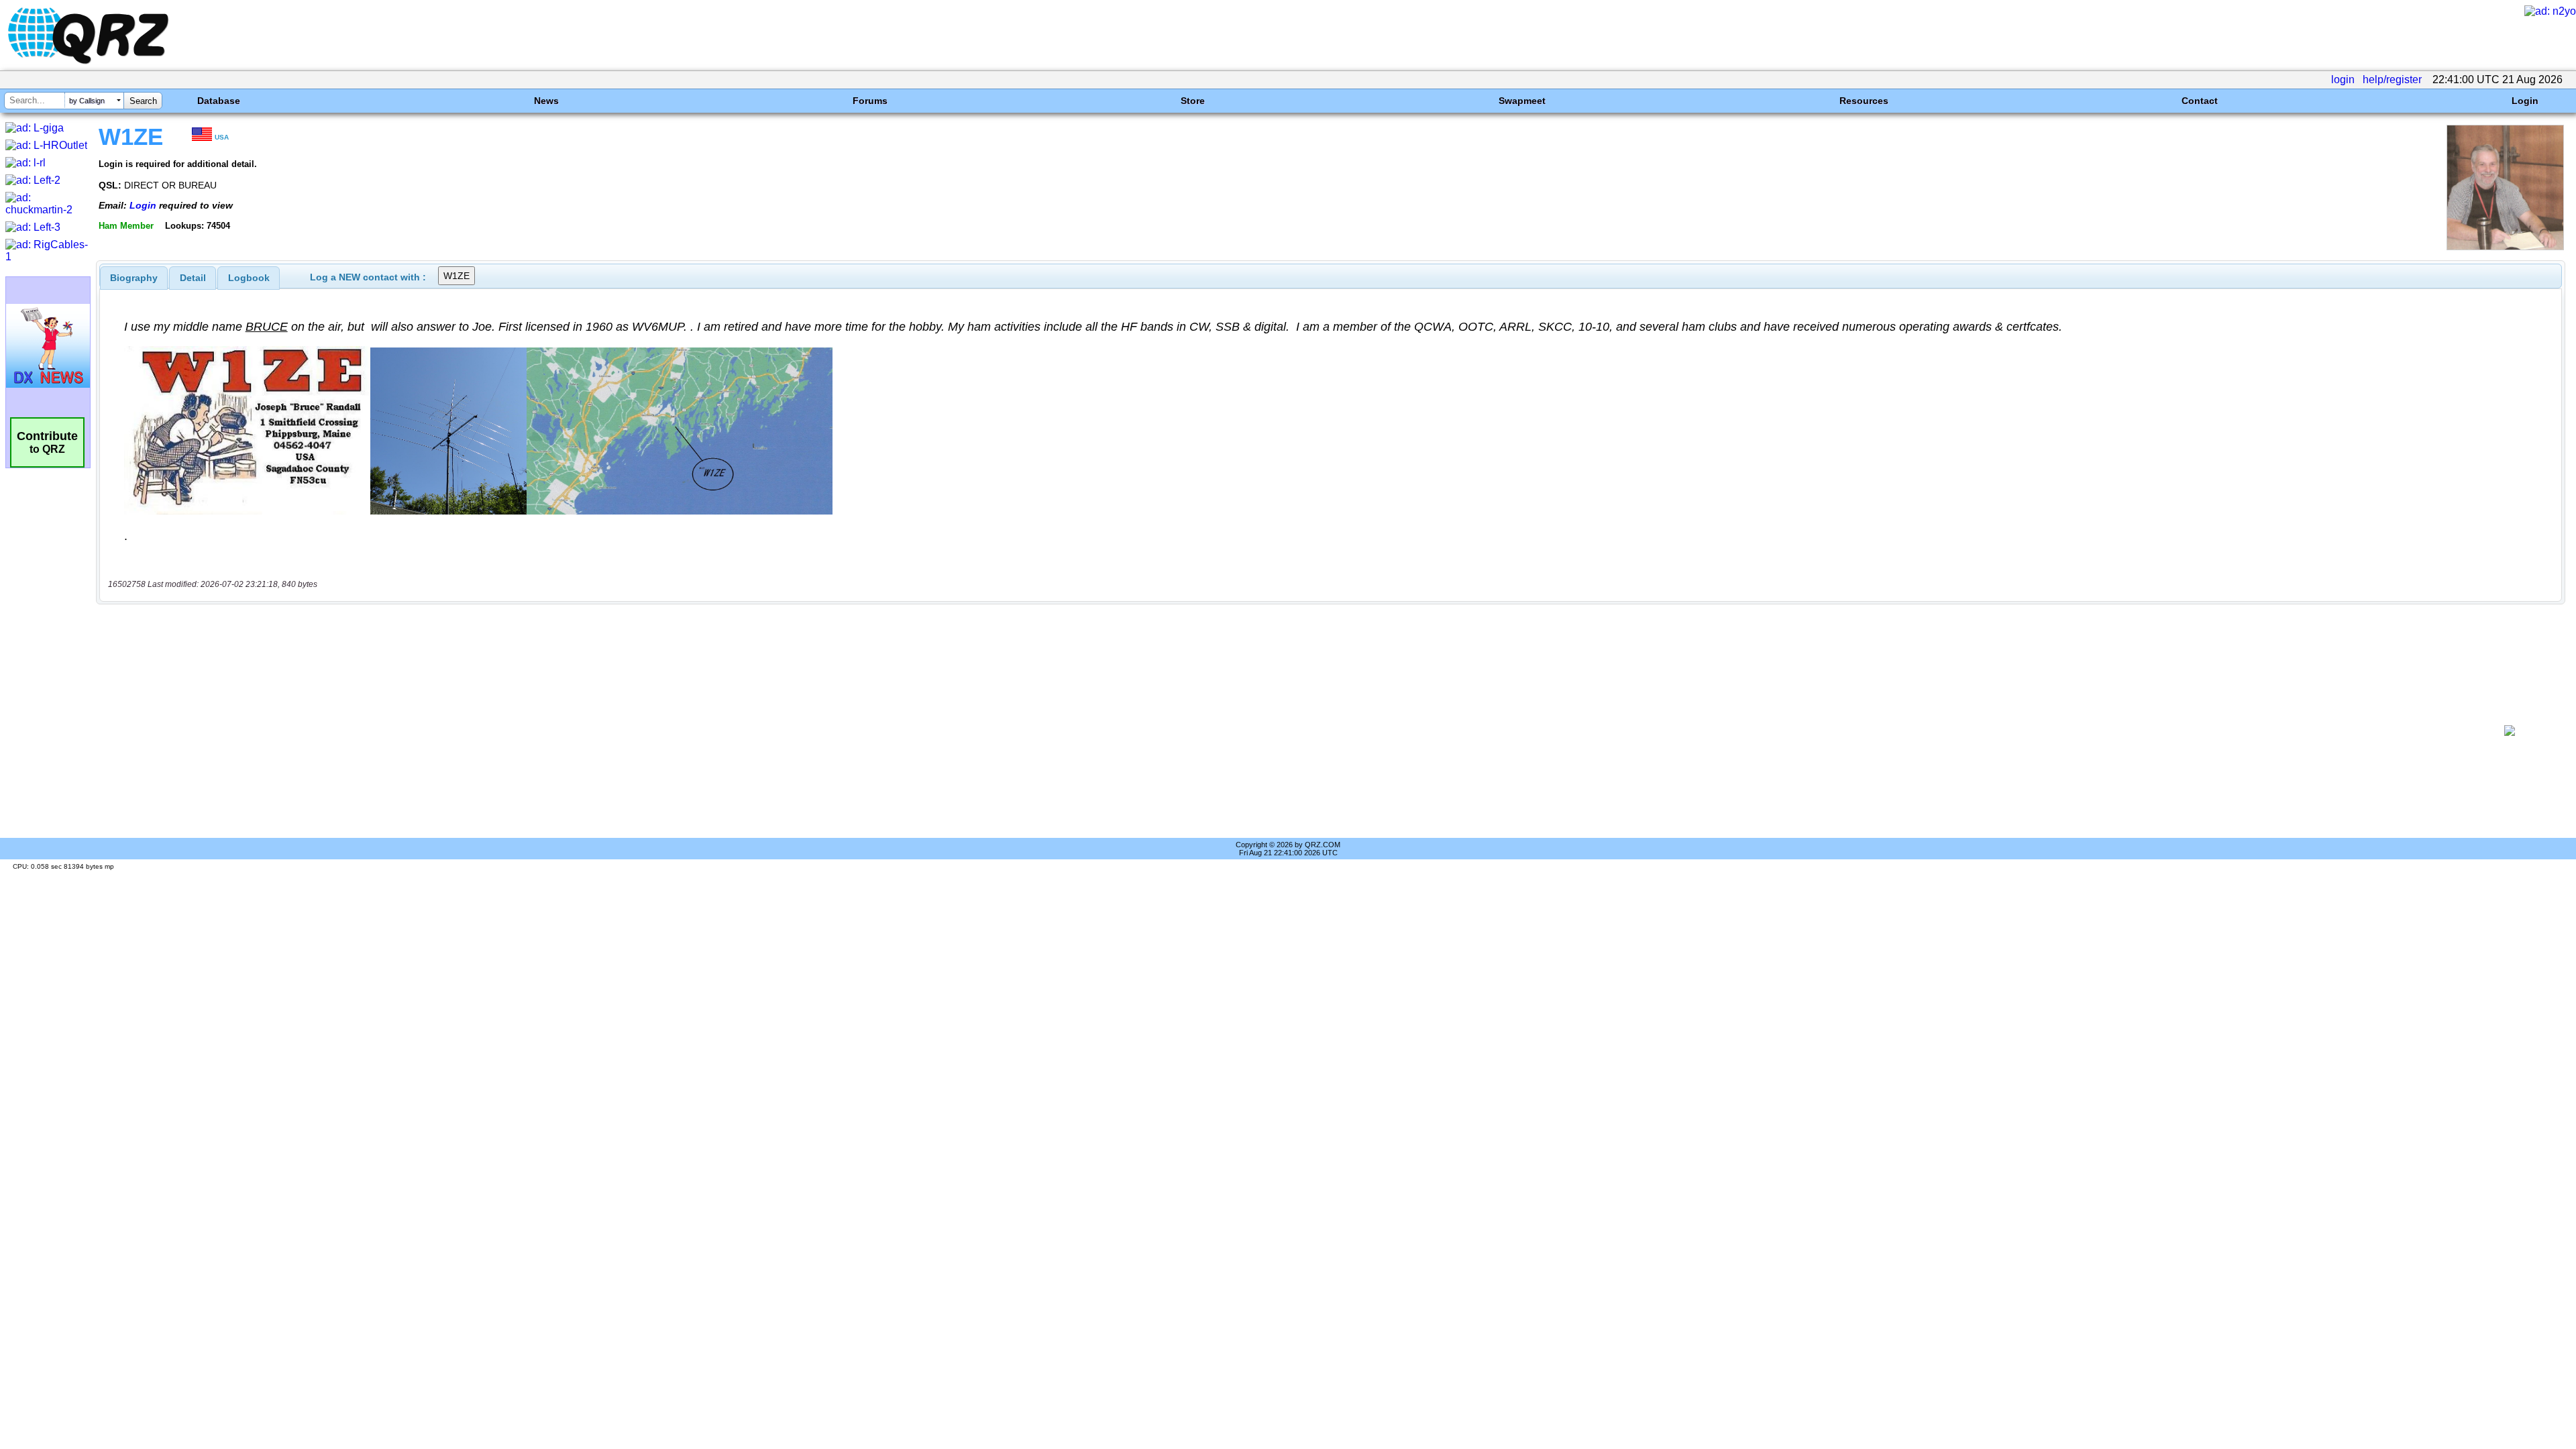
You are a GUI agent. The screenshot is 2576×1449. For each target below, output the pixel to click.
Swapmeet (1522, 101)
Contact (2200, 101)
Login (2525, 101)
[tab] (134, 278)
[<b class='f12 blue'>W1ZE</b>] (2505, 247)
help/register (2392, 79)
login (2343, 79)
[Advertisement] (1286, 731)
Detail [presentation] (193, 278)
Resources (1864, 101)
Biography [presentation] (134, 278)
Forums (870, 101)
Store (1193, 101)
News (546, 101)
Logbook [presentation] (249, 278)
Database (219, 101)
